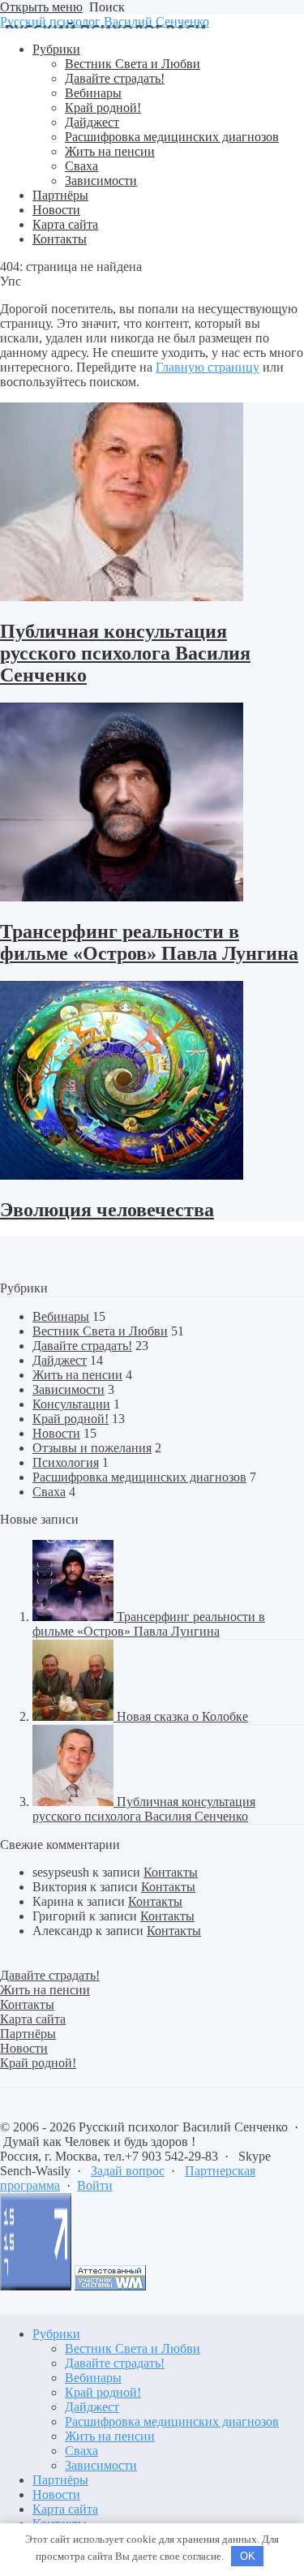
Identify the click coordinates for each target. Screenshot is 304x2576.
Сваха (49, 1492)
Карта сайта (65, 2509)
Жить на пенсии (77, 1375)
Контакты (171, 1872)
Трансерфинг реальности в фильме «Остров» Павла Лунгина (149, 942)
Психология (66, 1462)
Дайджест (60, 1360)
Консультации (71, 1404)
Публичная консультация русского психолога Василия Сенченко (125, 653)
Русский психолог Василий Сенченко (105, 22)
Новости (56, 1433)
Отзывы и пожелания (92, 1448)
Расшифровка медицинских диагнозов (139, 1477)
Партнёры (60, 2480)
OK (248, 2556)
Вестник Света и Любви (100, 1331)
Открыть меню (41, 7)
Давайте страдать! (82, 1346)
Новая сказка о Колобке (182, 1716)
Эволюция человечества (107, 1210)
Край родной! (71, 1419)
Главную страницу (208, 367)
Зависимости (69, 1389)
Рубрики (56, 2334)
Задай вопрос (128, 2171)
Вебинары (61, 1316)
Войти (95, 2185)
